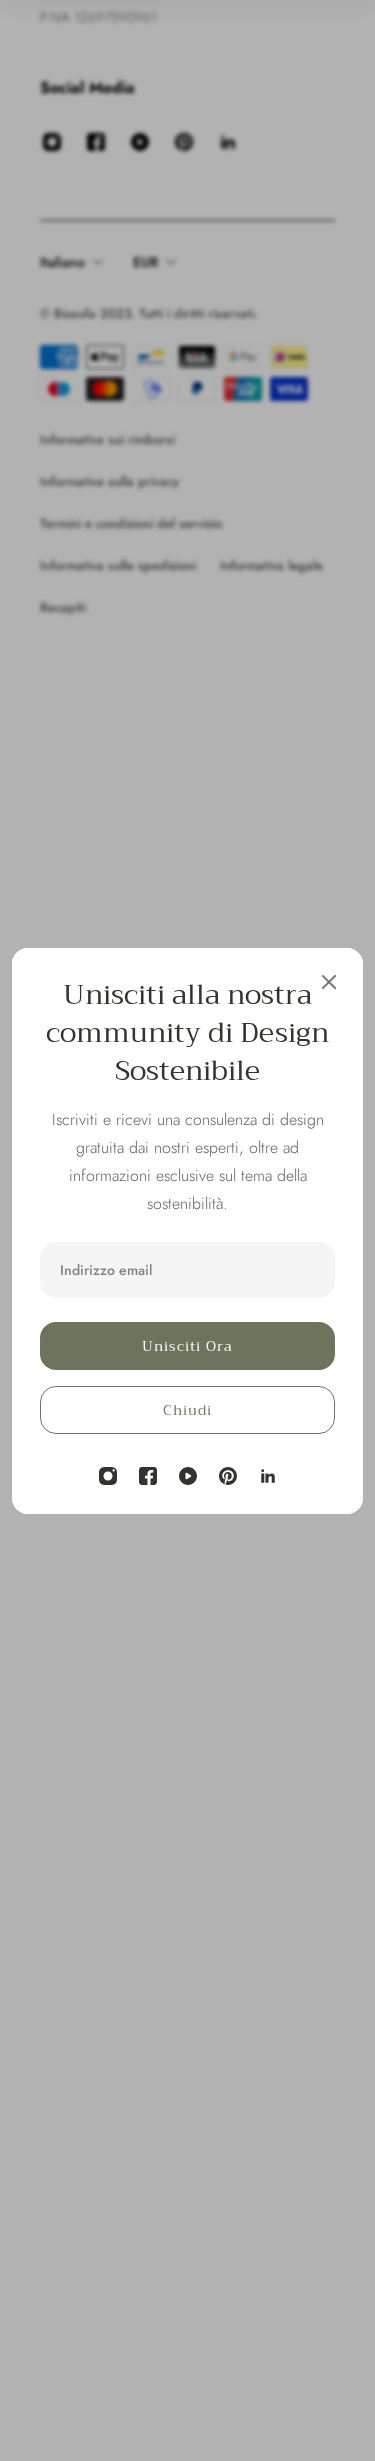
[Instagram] (108, 1476)
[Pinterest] (228, 1476)
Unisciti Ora (187, 1346)
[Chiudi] (329, 982)
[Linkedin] (268, 1476)
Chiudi (187, 1410)
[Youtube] (188, 1476)
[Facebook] (148, 1476)
